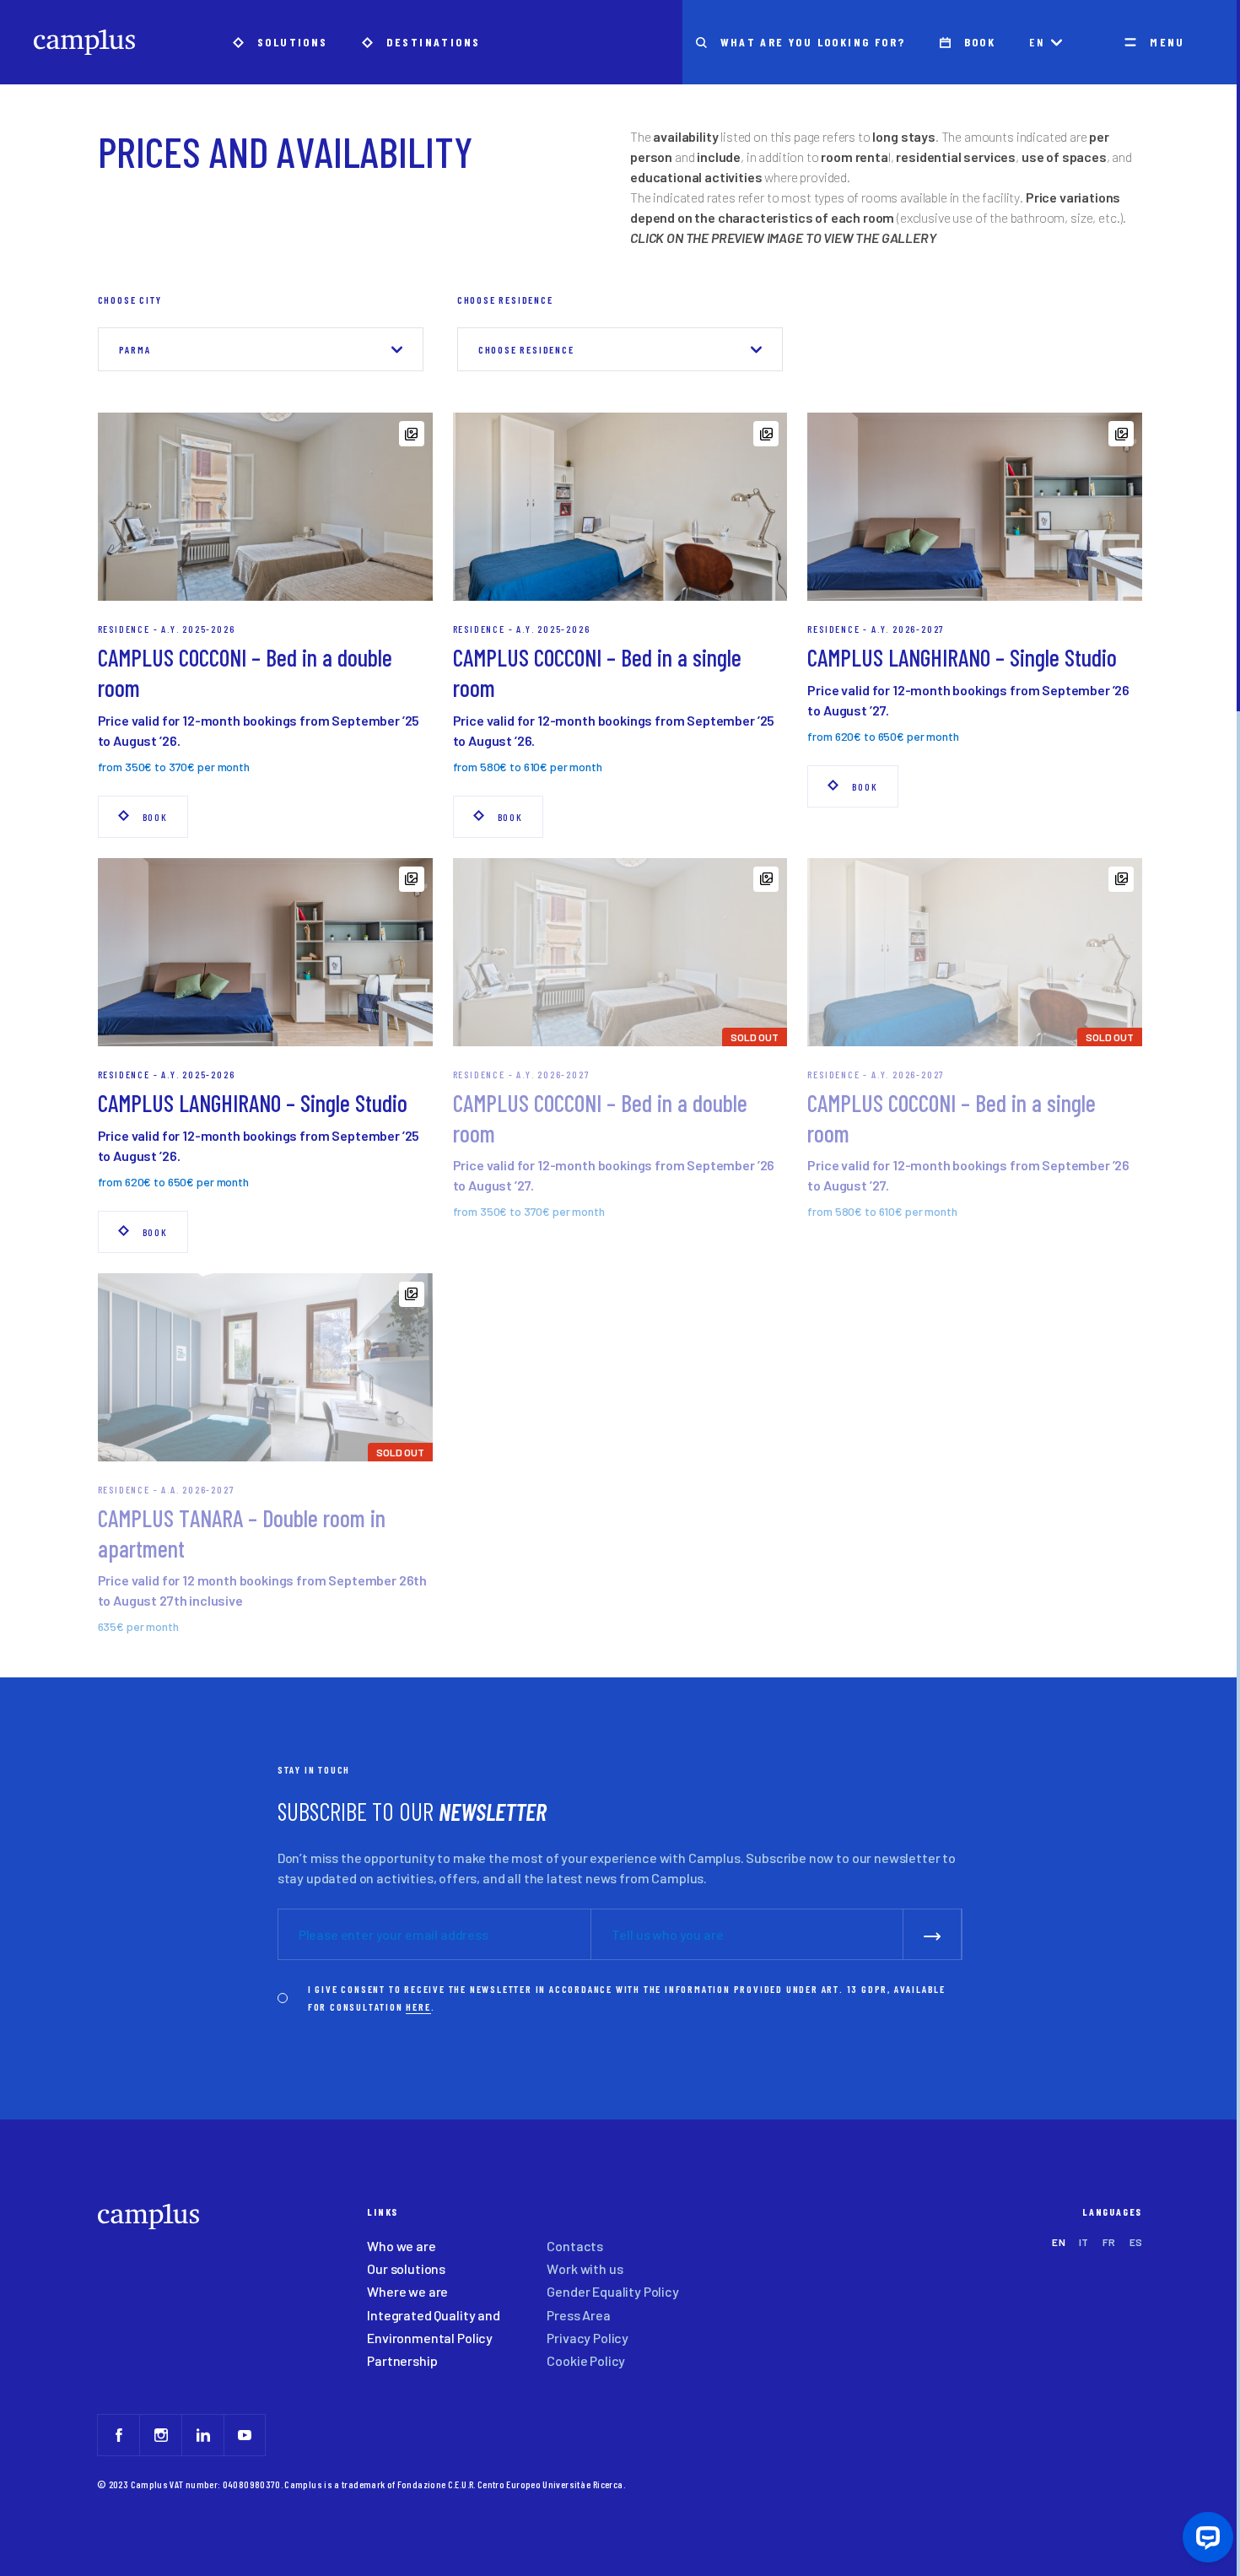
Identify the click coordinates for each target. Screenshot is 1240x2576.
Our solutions (406, 2268)
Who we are (401, 2246)
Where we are (407, 2291)
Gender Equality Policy (612, 2291)
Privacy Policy (588, 2338)
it (1084, 2242)
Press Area (578, 2315)
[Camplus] (84, 42)
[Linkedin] (202, 2435)
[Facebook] (118, 2435)
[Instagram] (160, 2435)
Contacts (575, 2246)
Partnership (402, 2360)
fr (1109, 2242)
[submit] (933, 1934)
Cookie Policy (586, 2360)
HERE (418, 2006)
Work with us (585, 2268)
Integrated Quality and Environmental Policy (433, 2326)
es (1136, 2242)
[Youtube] (245, 2435)
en (1037, 42)
